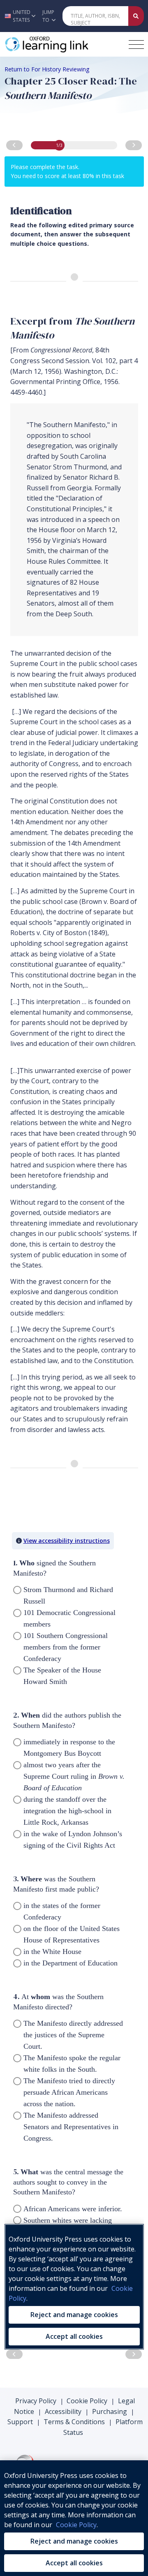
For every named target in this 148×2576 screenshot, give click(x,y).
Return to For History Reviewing (47, 69)
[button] (19, 16)
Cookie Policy (87, 2401)
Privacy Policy (36, 2401)
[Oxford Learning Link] (64, 44)
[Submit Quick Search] (136, 16)
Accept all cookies (74, 2563)
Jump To (48, 16)
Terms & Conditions (74, 2422)
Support (20, 2422)
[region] (74, 2518)
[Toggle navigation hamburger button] (136, 45)
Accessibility (63, 2411)
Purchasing (110, 2411)
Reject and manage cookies (74, 2541)
